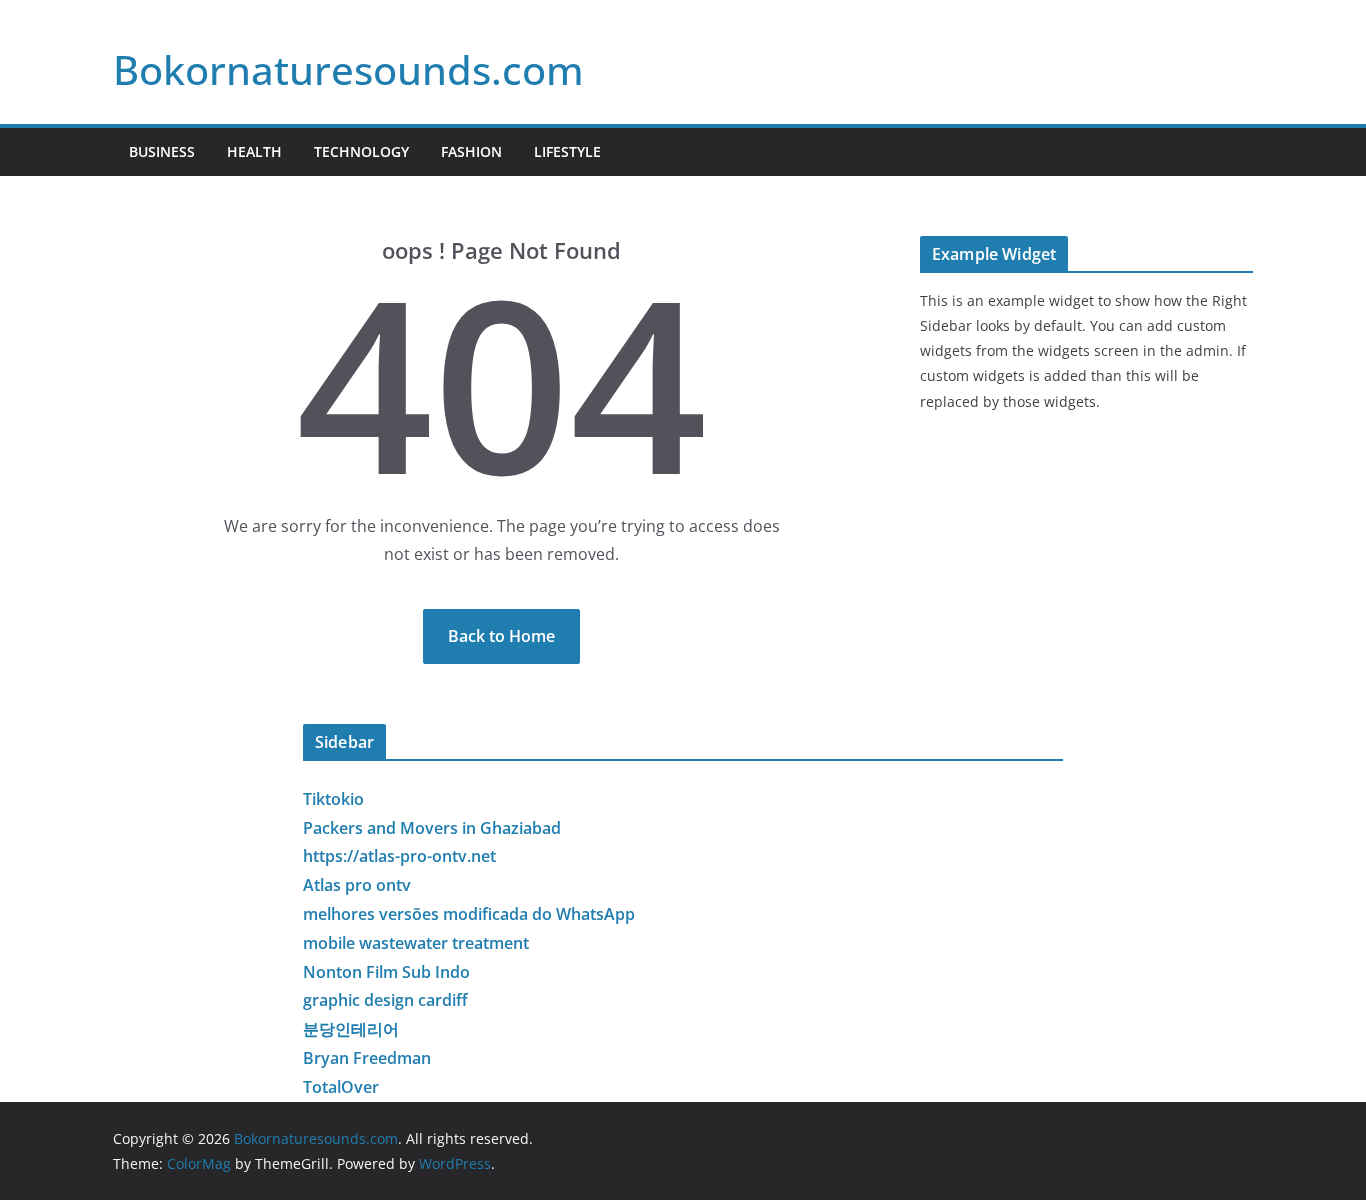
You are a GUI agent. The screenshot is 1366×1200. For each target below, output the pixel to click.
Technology (361, 151)
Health (254, 151)
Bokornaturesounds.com (348, 69)
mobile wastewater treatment (416, 943)
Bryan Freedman (367, 1058)
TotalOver (341, 1087)
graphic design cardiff (385, 1000)
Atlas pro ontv (357, 885)
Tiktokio (333, 799)
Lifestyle (567, 151)
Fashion (471, 151)
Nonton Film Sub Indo (386, 972)
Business (162, 151)
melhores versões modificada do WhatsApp (469, 914)
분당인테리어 (351, 1029)
